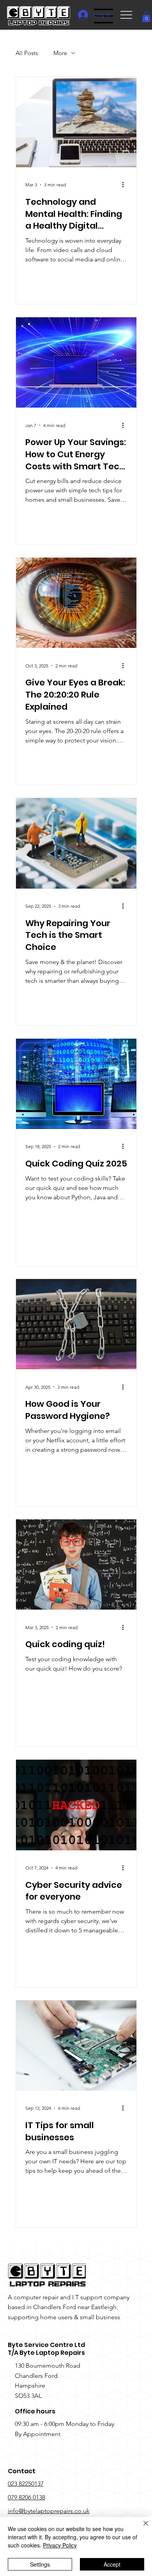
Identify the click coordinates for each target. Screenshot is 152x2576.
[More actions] (126, 185)
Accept (112, 2564)
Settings (40, 2564)
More (60, 53)
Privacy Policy (60, 2545)
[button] (146, 17)
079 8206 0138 (27, 2497)
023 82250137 (26, 2484)
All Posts (27, 53)
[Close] (141, 2528)
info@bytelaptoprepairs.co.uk (49, 2511)
